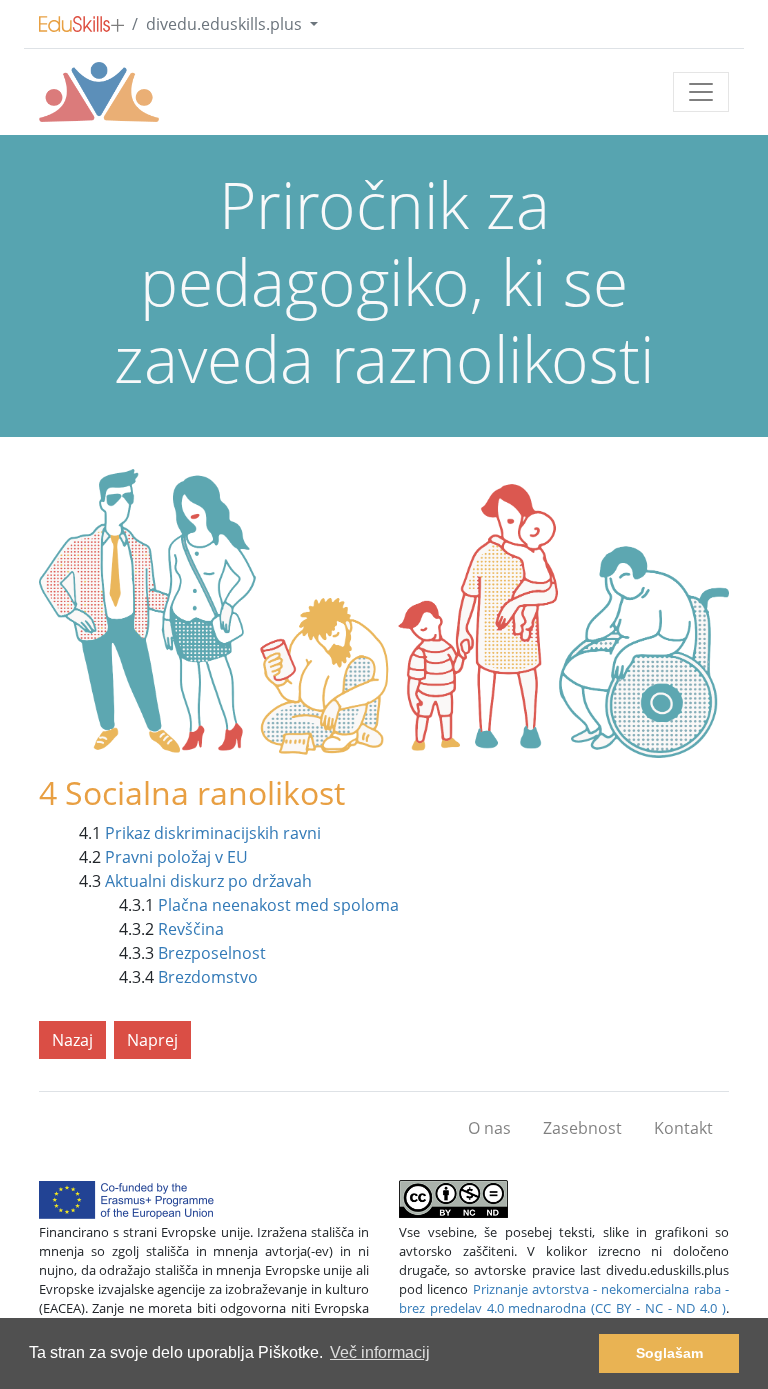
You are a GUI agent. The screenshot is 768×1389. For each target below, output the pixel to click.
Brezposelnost (212, 953)
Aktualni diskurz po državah (208, 881)
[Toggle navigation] (701, 92)
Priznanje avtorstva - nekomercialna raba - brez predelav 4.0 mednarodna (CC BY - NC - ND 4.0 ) (564, 1298)
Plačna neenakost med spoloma (278, 905)
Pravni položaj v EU (176, 857)
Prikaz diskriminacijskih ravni (213, 833)
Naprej (152, 1040)
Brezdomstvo (208, 977)
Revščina (191, 929)
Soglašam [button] (669, 1353)
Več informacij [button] (380, 1352)
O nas (489, 1128)
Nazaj (72, 1040)
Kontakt (683, 1128)
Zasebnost (582, 1128)
